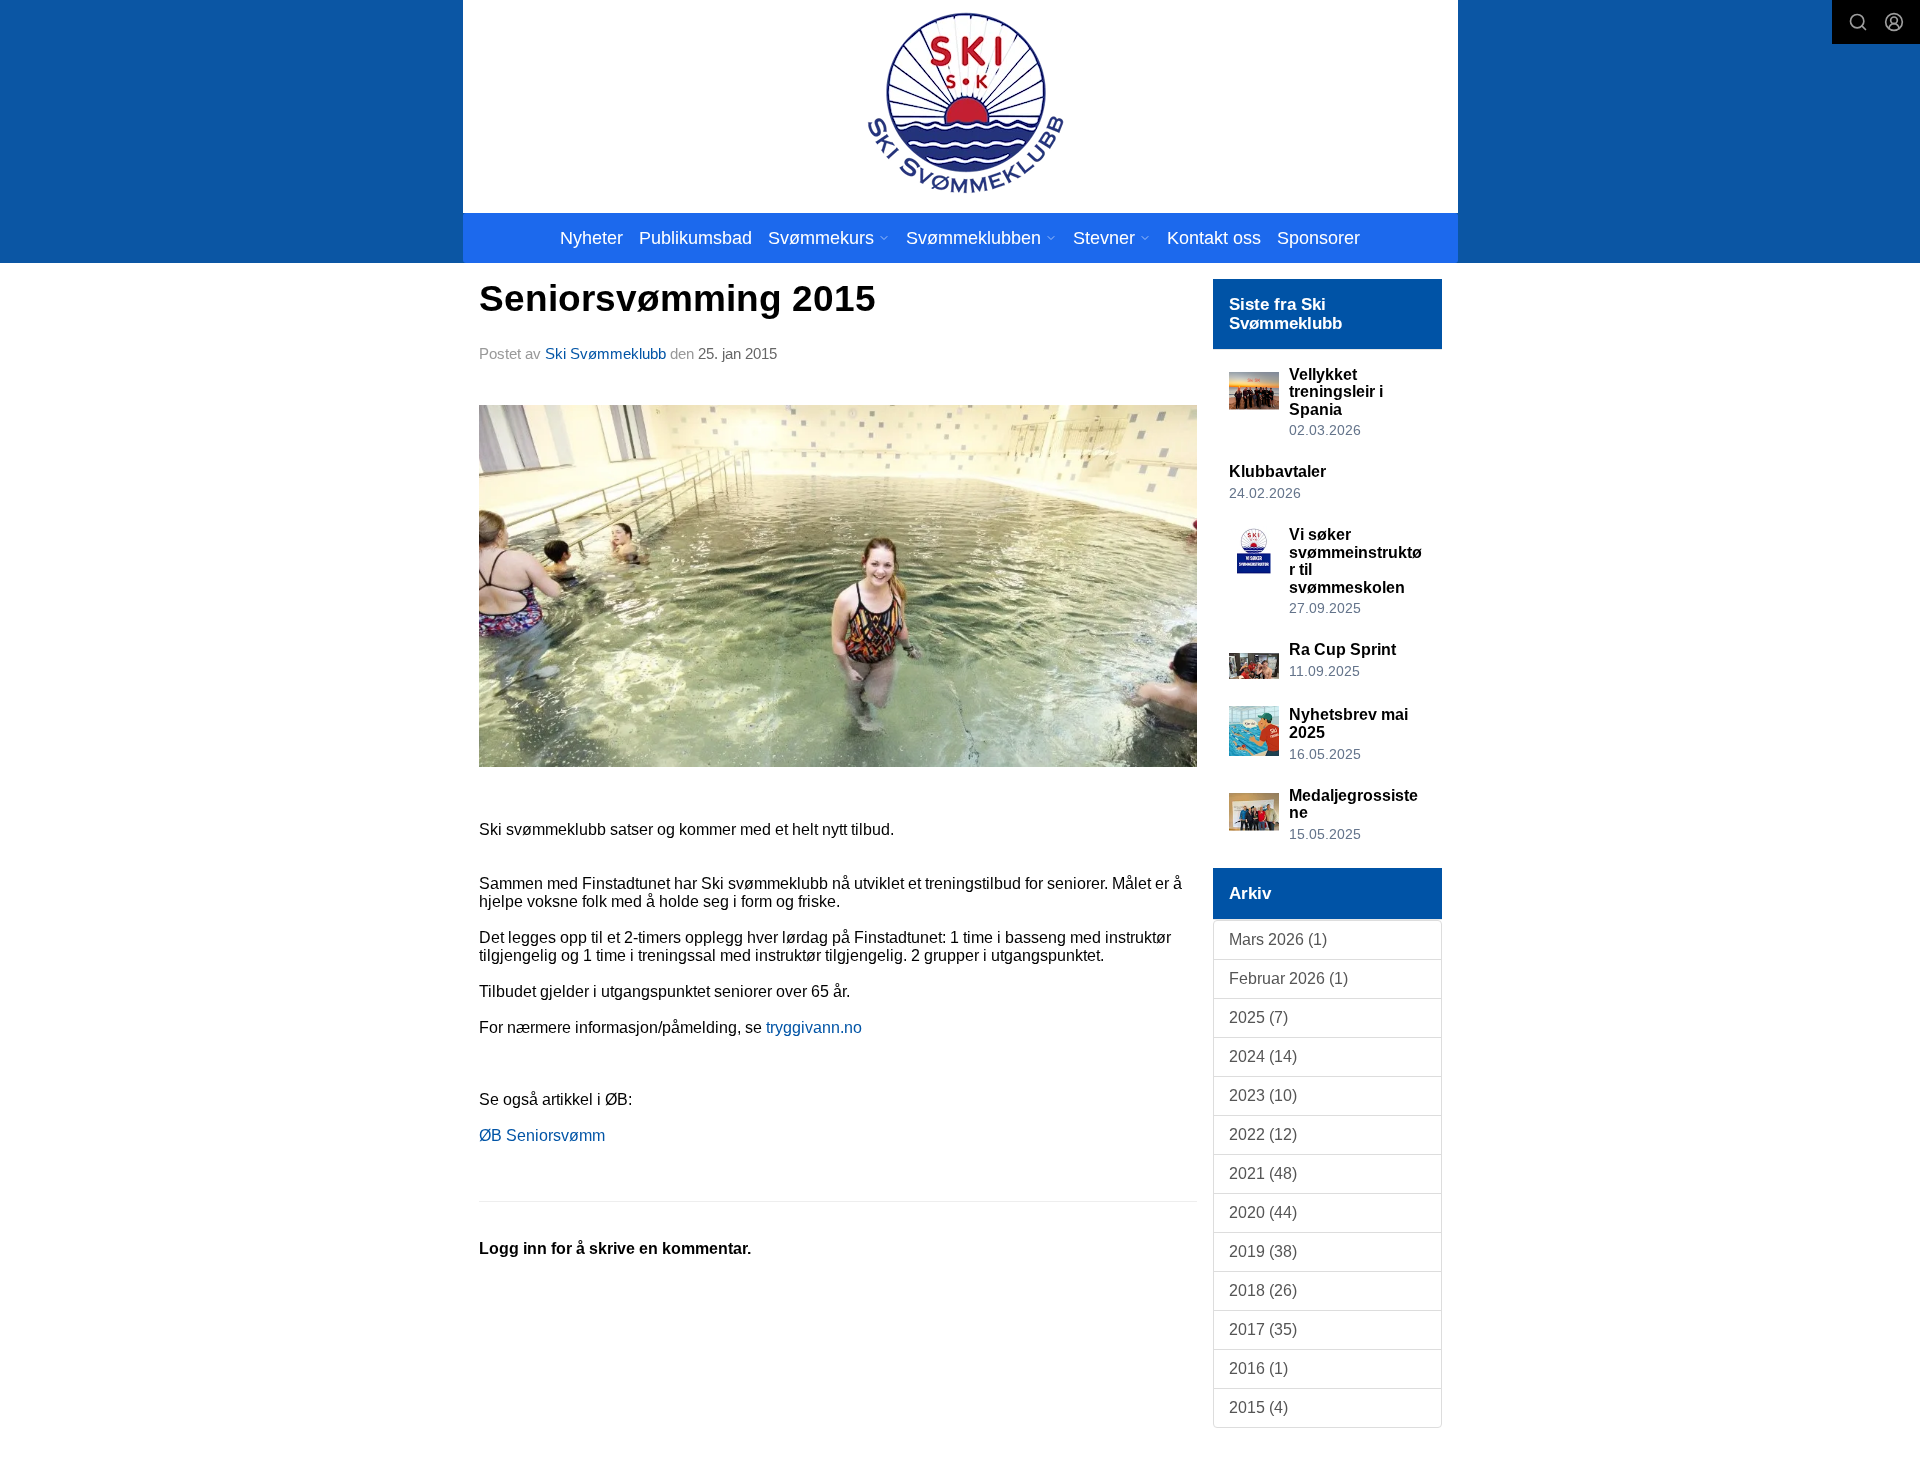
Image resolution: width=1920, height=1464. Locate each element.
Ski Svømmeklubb (605, 353)
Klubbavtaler (1277, 471)
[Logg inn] (1894, 22)
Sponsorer (1318, 238)
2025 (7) (1258, 1017)
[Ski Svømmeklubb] (964, 102)
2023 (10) (1263, 1095)
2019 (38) (1263, 1251)
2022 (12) (1263, 1134)
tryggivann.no (814, 1027)
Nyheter (591, 238)
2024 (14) (1263, 1056)
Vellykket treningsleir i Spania (1336, 392)
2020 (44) (1263, 1212)
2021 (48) (1263, 1173)
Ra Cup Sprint (1342, 649)
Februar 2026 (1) (1288, 978)
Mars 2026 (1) (1278, 939)
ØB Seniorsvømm (542, 1135)
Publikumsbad (695, 238)
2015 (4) (1258, 1407)
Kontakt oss (1214, 238)
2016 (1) (1258, 1368)
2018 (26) (1263, 1290)
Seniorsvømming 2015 (677, 298)
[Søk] (1858, 22)
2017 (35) (1263, 1329)
